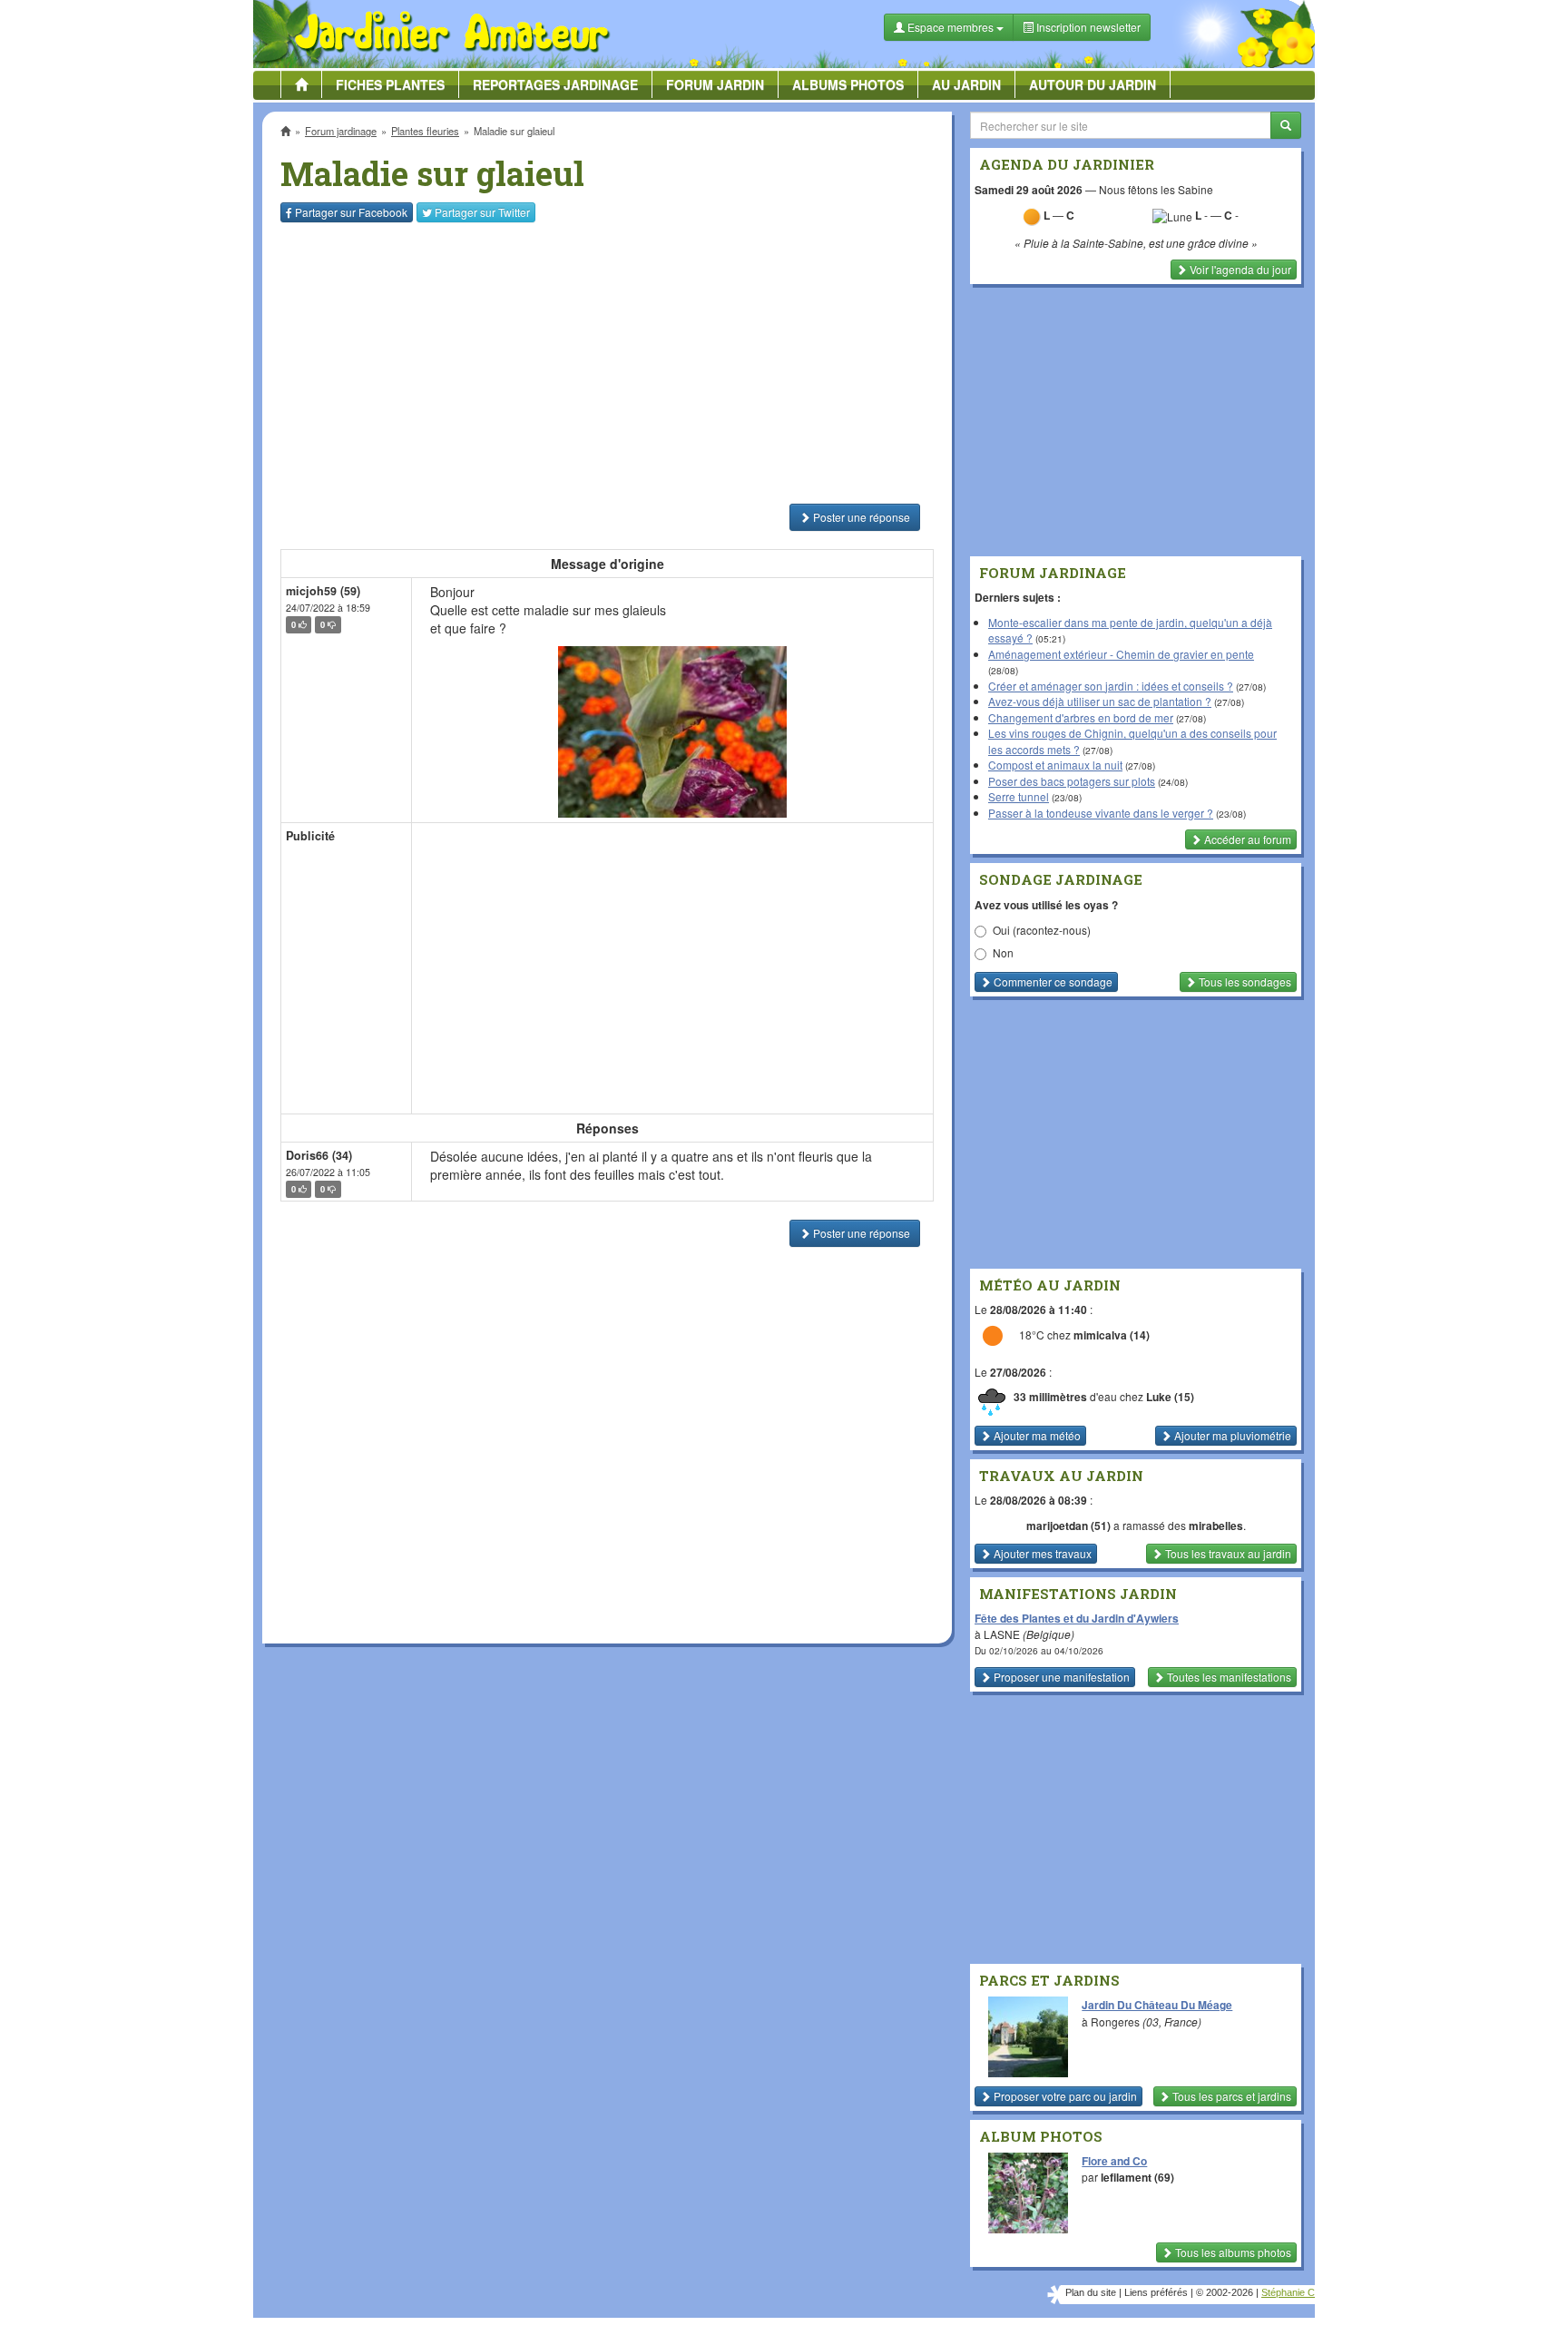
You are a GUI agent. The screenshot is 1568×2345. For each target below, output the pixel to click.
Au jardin (966, 84)
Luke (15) (1170, 1397)
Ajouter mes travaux (1041, 1553)
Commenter (1052, 981)
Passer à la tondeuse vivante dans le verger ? (1101, 813)
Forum (715, 84)
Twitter (482, 212)
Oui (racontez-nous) (1042, 930)
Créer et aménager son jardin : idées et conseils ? (1111, 686)
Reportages (555, 84)
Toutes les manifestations (1228, 1677)
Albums (848, 84)
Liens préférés (1156, 2292)
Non (1003, 952)
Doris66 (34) (319, 1155)
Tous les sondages (1244, 981)
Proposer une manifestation (1060, 1677)
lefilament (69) (1137, 2177)
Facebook (351, 212)
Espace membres (951, 27)
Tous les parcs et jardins (1230, 2096)
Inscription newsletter (1087, 27)
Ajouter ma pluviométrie (1231, 1435)
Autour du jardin (1093, 84)
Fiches (390, 84)
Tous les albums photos (1232, 2252)
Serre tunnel (1019, 796)
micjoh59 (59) (323, 591)
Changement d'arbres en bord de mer (1081, 717)
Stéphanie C (1288, 2292)
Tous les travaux (1227, 1553)
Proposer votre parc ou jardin (1064, 2096)
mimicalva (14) (1112, 1335)
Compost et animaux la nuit (1055, 765)
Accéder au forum (1246, 839)
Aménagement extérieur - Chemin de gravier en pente (1121, 654)
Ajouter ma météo (1036, 1435)
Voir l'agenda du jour (1239, 269)
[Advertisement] (611, 363)
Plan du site (1091, 2292)
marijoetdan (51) (1068, 1526)
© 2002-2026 (1225, 2292)
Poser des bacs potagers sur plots (1072, 781)
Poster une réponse (860, 517)
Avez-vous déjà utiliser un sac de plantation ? (1100, 701)
